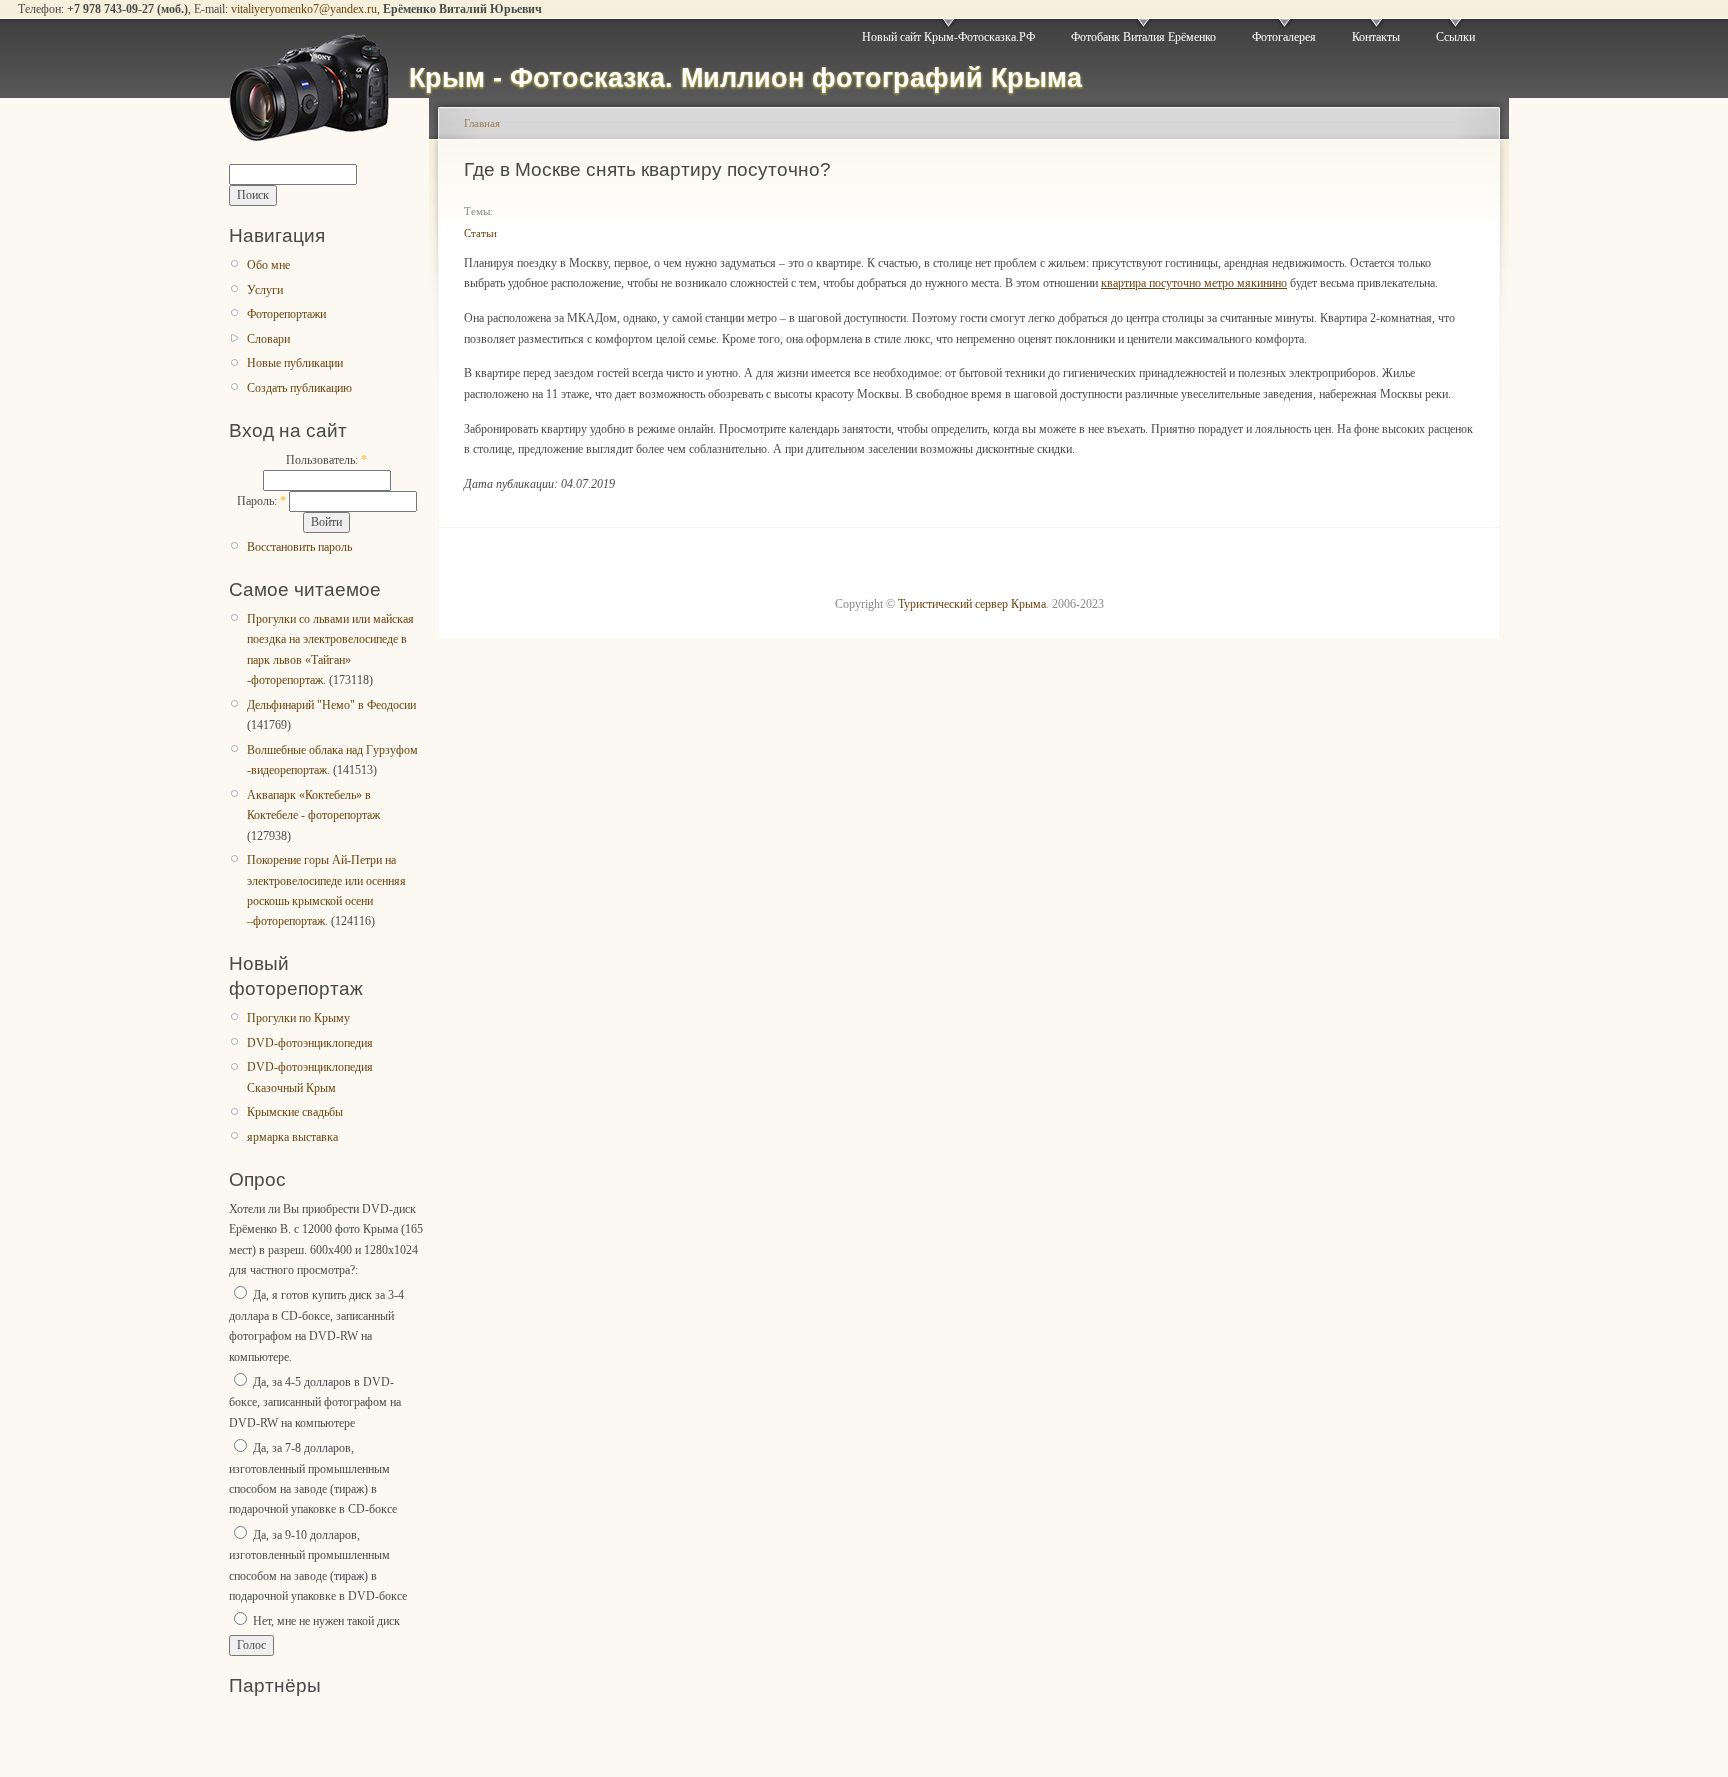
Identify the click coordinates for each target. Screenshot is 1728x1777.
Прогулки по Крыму (298, 1018)
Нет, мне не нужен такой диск (325, 1621)
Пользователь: (326, 460)
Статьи (480, 233)
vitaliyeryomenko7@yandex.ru (304, 9)
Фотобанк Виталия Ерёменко (1143, 37)
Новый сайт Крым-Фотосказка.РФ (948, 37)
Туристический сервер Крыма (972, 604)
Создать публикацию (299, 388)
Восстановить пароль (299, 547)
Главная (482, 123)
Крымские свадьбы (295, 1112)
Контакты (1376, 37)
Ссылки (1455, 37)
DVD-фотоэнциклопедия (310, 1043)
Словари (268, 339)
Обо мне (268, 265)
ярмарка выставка (292, 1137)
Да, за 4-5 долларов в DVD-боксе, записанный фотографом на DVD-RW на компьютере (315, 1402)
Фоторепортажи (286, 314)
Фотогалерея (1284, 37)
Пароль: (261, 501)
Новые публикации (295, 363)
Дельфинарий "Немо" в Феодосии (331, 705)
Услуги (265, 290)
